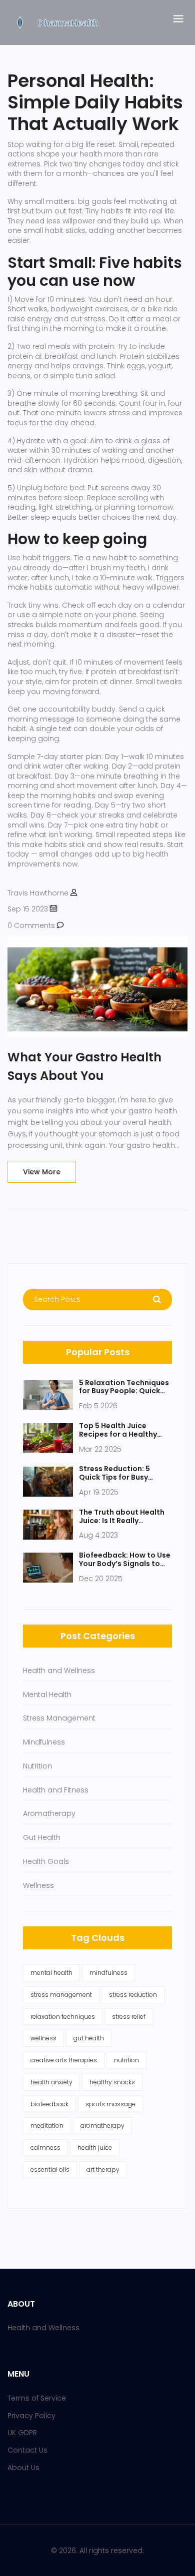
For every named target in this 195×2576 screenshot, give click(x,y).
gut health (89, 2038)
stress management (61, 1995)
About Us (23, 2468)
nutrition (126, 2060)
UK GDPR (22, 2433)
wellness (43, 2038)
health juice (95, 2147)
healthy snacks (112, 2082)
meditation (47, 2126)
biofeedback (49, 2104)
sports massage (110, 2104)
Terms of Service (37, 2398)
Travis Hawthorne (38, 893)
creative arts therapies (64, 2060)
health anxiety (51, 2082)
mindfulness (108, 1973)
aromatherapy (102, 2126)
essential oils (50, 2169)
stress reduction (133, 1995)
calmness (45, 2147)
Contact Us (27, 2450)
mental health (51, 1973)
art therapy (103, 2169)
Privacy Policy (31, 2416)
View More (42, 1172)
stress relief (129, 2017)
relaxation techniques (63, 2017)
